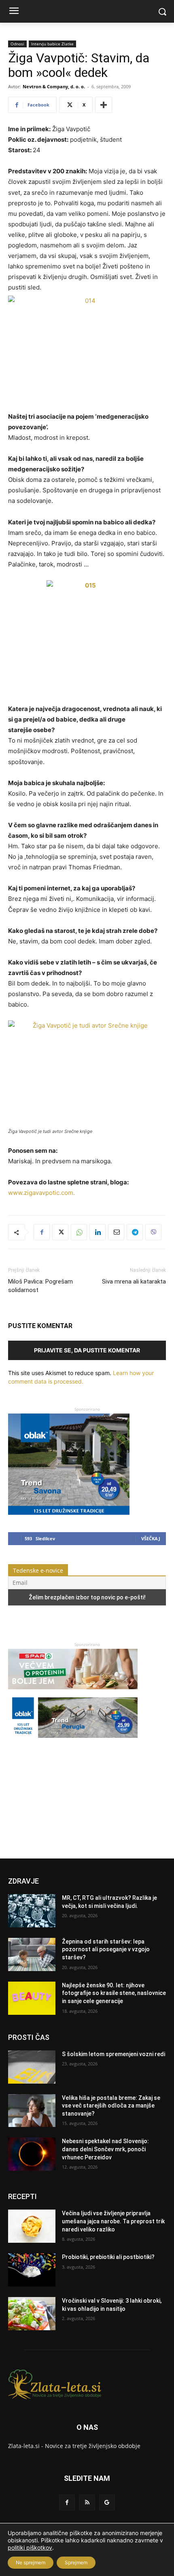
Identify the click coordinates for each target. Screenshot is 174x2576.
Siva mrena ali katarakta (134, 1282)
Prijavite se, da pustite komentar (87, 1350)
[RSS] (87, 2503)
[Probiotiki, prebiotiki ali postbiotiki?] (32, 2270)
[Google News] (107, 2503)
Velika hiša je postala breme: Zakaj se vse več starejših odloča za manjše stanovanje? (111, 2106)
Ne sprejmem (31, 2562)
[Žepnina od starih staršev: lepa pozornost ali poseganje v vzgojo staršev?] (32, 1954)
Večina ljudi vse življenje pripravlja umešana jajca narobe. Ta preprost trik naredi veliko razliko (113, 2221)
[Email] (116, 1232)
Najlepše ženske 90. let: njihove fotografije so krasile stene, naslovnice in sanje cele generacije (114, 1993)
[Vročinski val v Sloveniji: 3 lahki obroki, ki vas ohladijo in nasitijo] (32, 2314)
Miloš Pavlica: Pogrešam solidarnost (40, 1286)
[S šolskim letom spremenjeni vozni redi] (32, 2067)
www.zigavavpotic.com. (41, 1193)
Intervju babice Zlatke (52, 44)
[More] (104, 105)
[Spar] (73, 1693)
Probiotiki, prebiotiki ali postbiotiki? (108, 2257)
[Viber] (153, 1232)
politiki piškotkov (30, 2547)
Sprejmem (76, 2562)
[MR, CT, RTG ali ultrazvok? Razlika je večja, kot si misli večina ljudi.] (32, 1911)
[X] (60, 1232)
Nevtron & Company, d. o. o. (54, 86)
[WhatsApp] (79, 1232)
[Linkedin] (98, 1232)
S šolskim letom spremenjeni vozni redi (114, 2054)
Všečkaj (151, 1538)
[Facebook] (42, 1232)
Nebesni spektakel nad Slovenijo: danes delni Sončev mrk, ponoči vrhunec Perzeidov (105, 2149)
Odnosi (17, 44)
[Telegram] (135, 1232)
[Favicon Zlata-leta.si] (87, 2384)
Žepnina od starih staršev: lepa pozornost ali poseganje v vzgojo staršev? (106, 1949)
